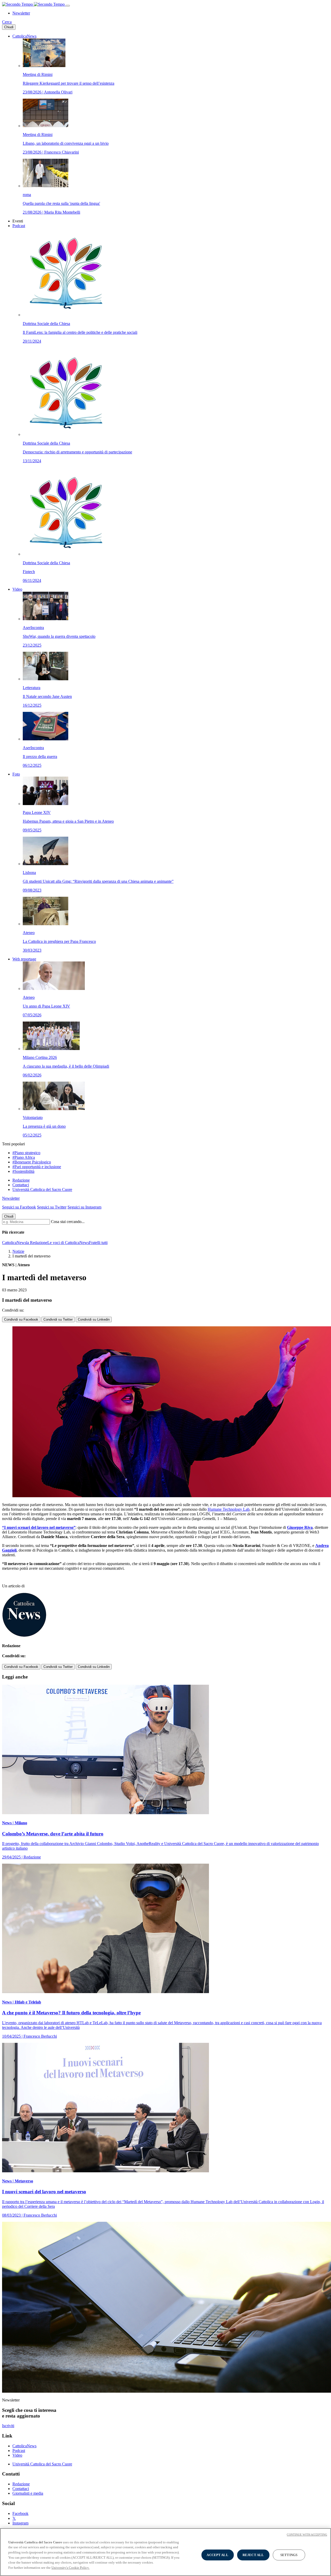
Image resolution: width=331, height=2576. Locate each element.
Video (17, 589)
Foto (16, 774)
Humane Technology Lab (229, 1509)
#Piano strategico (26, 1153)
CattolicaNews (24, 36)
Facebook (20, 2513)
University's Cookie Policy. (70, 2567)
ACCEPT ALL (217, 2555)
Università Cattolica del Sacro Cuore (42, 1189)
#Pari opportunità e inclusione (37, 1167)
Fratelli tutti (98, 1243)
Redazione (21, 1180)
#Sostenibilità (23, 1171)
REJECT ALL (253, 2555)
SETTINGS (289, 2555)
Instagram (20, 2523)
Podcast (19, 226)
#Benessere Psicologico (32, 1162)
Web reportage (24, 959)
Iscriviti (8, 2426)
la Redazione (37, 1243)
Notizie (18, 1251)
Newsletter (21, 13)
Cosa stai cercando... (68, 1222)
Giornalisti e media (28, 2493)
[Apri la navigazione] (68, 6)
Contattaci (21, 1185)
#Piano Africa (24, 1157)
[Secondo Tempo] (34, 4)
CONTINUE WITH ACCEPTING (307, 2535)
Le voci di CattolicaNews (68, 1243)
